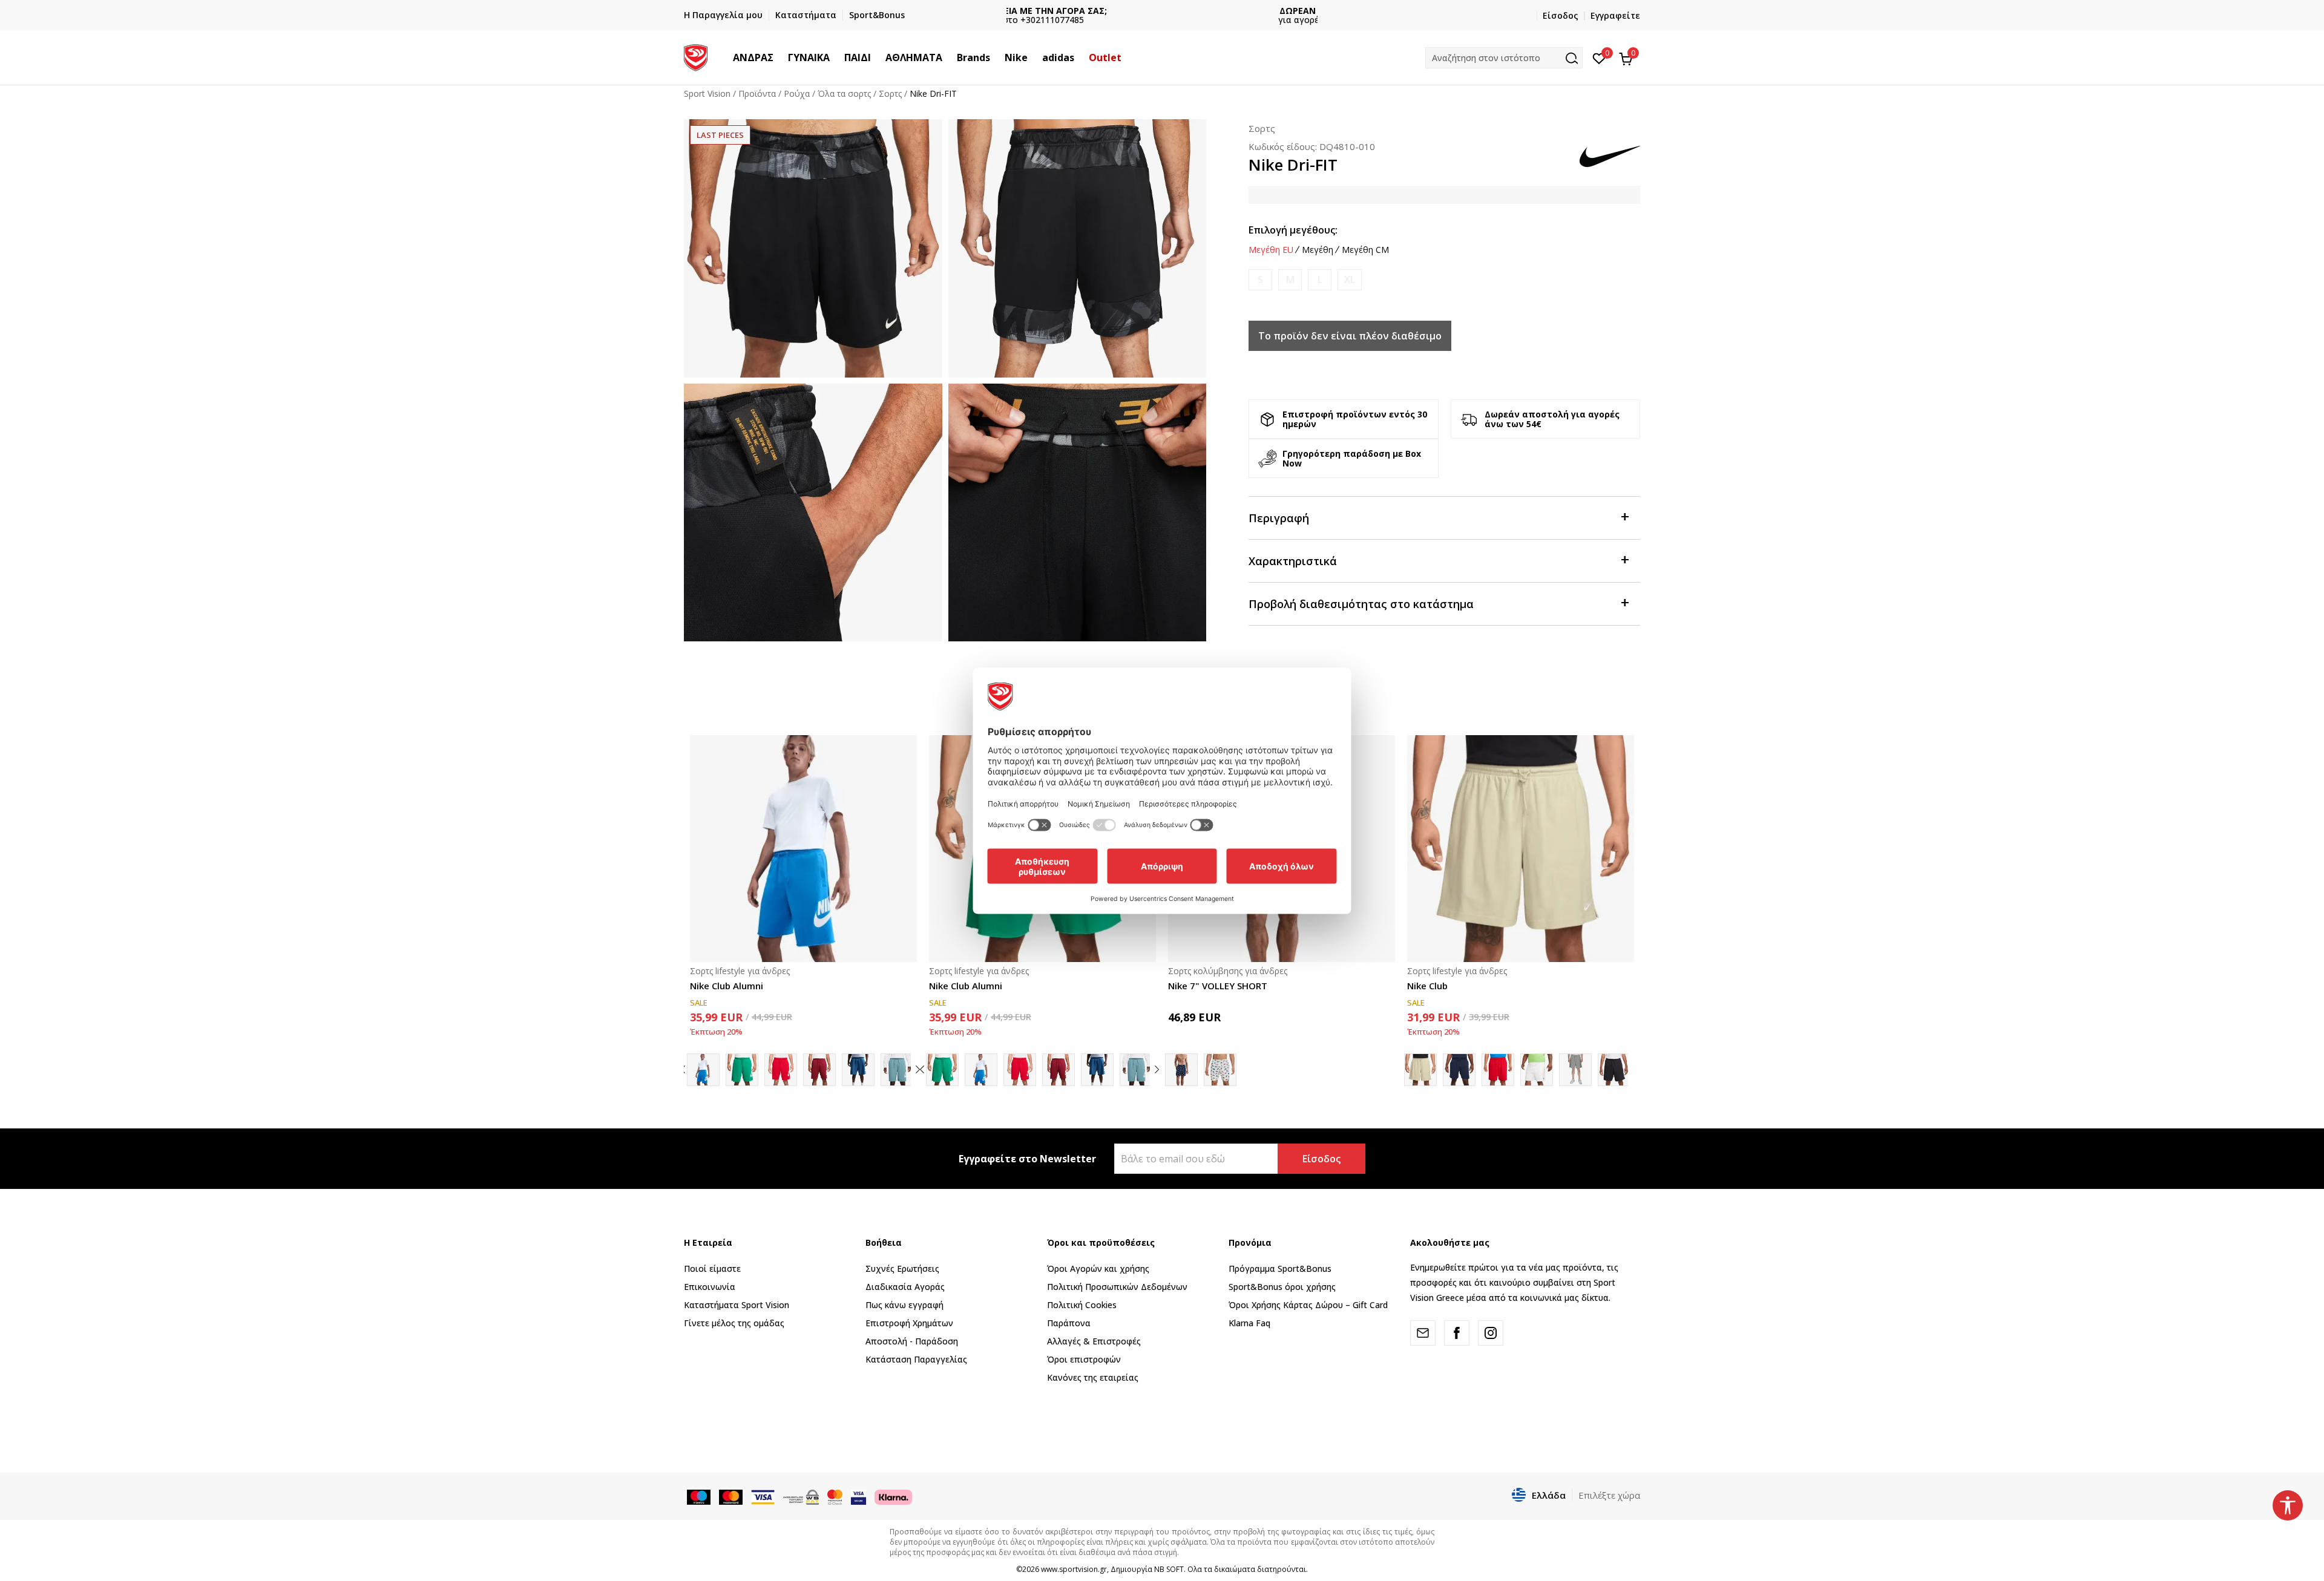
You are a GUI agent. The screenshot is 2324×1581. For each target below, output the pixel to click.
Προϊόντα (757, 93)
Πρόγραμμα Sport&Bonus (1280, 1268)
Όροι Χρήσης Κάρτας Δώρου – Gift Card (1308, 1305)
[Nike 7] (1220, 1070)
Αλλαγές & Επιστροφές (1094, 1341)
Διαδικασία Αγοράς (905, 1287)
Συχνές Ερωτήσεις (902, 1268)
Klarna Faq (1249, 1323)
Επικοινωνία (710, 1287)
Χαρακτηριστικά (1293, 561)
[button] (780, 57)
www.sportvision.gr (1074, 1569)
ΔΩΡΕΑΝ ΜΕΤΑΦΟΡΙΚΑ (1162, 11)
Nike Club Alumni (727, 986)
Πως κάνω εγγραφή (904, 1305)
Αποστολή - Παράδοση (912, 1341)
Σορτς (890, 93)
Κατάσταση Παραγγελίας (916, 1359)
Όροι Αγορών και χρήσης (1098, 1268)
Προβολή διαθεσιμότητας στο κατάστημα (1361, 604)
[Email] (1423, 1333)
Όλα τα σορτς (844, 93)
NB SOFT (1169, 1569)
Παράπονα (1069, 1323)
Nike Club (1427, 986)
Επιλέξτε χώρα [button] (1609, 1495)
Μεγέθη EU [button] (1271, 250)
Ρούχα (797, 93)
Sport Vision (707, 93)
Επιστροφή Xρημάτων (909, 1323)
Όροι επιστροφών (1084, 1359)
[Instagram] (1491, 1333)
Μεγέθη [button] (1318, 250)
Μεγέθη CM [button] (1365, 250)
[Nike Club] (1521, 849)
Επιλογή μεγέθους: (1293, 230)
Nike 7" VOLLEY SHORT (1218, 986)
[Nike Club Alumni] (803, 849)
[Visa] (858, 1496)
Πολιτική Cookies (1082, 1305)
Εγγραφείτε (1615, 15)
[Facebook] (1457, 1333)
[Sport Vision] (696, 56)
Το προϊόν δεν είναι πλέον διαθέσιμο (1350, 336)
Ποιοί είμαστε (712, 1268)
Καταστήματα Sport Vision (737, 1305)
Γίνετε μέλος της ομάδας (734, 1323)
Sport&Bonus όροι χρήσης (1282, 1287)
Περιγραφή (1279, 518)
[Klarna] (893, 1496)
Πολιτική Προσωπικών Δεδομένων (1117, 1287)
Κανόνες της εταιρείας (1093, 1377)
